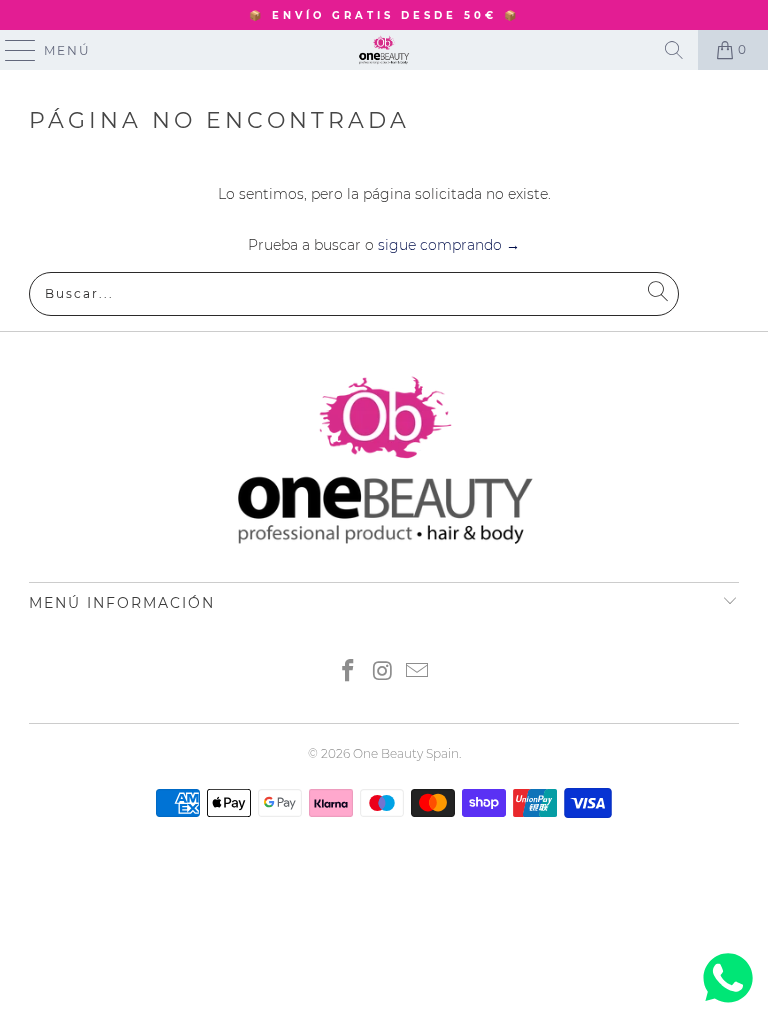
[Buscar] (674, 50)
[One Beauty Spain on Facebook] (348, 672)
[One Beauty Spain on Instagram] (383, 672)
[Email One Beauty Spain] (418, 672)
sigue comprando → (449, 245)
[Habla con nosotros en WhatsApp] (728, 1003)
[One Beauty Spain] (384, 50)
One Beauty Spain (406, 753)
